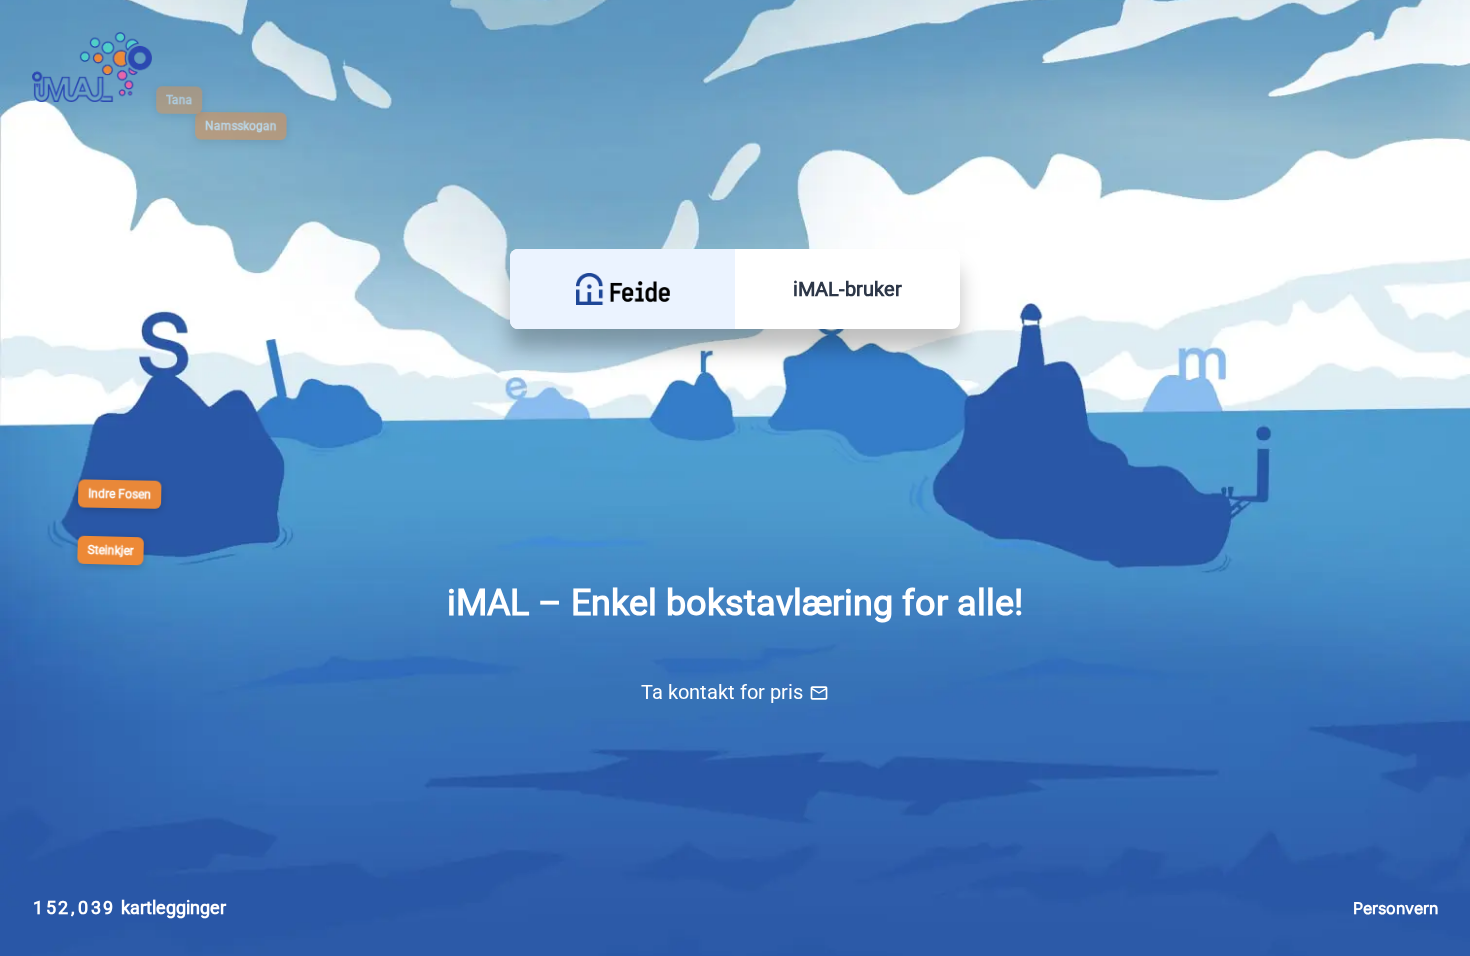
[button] (622, 289)
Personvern (1395, 908)
